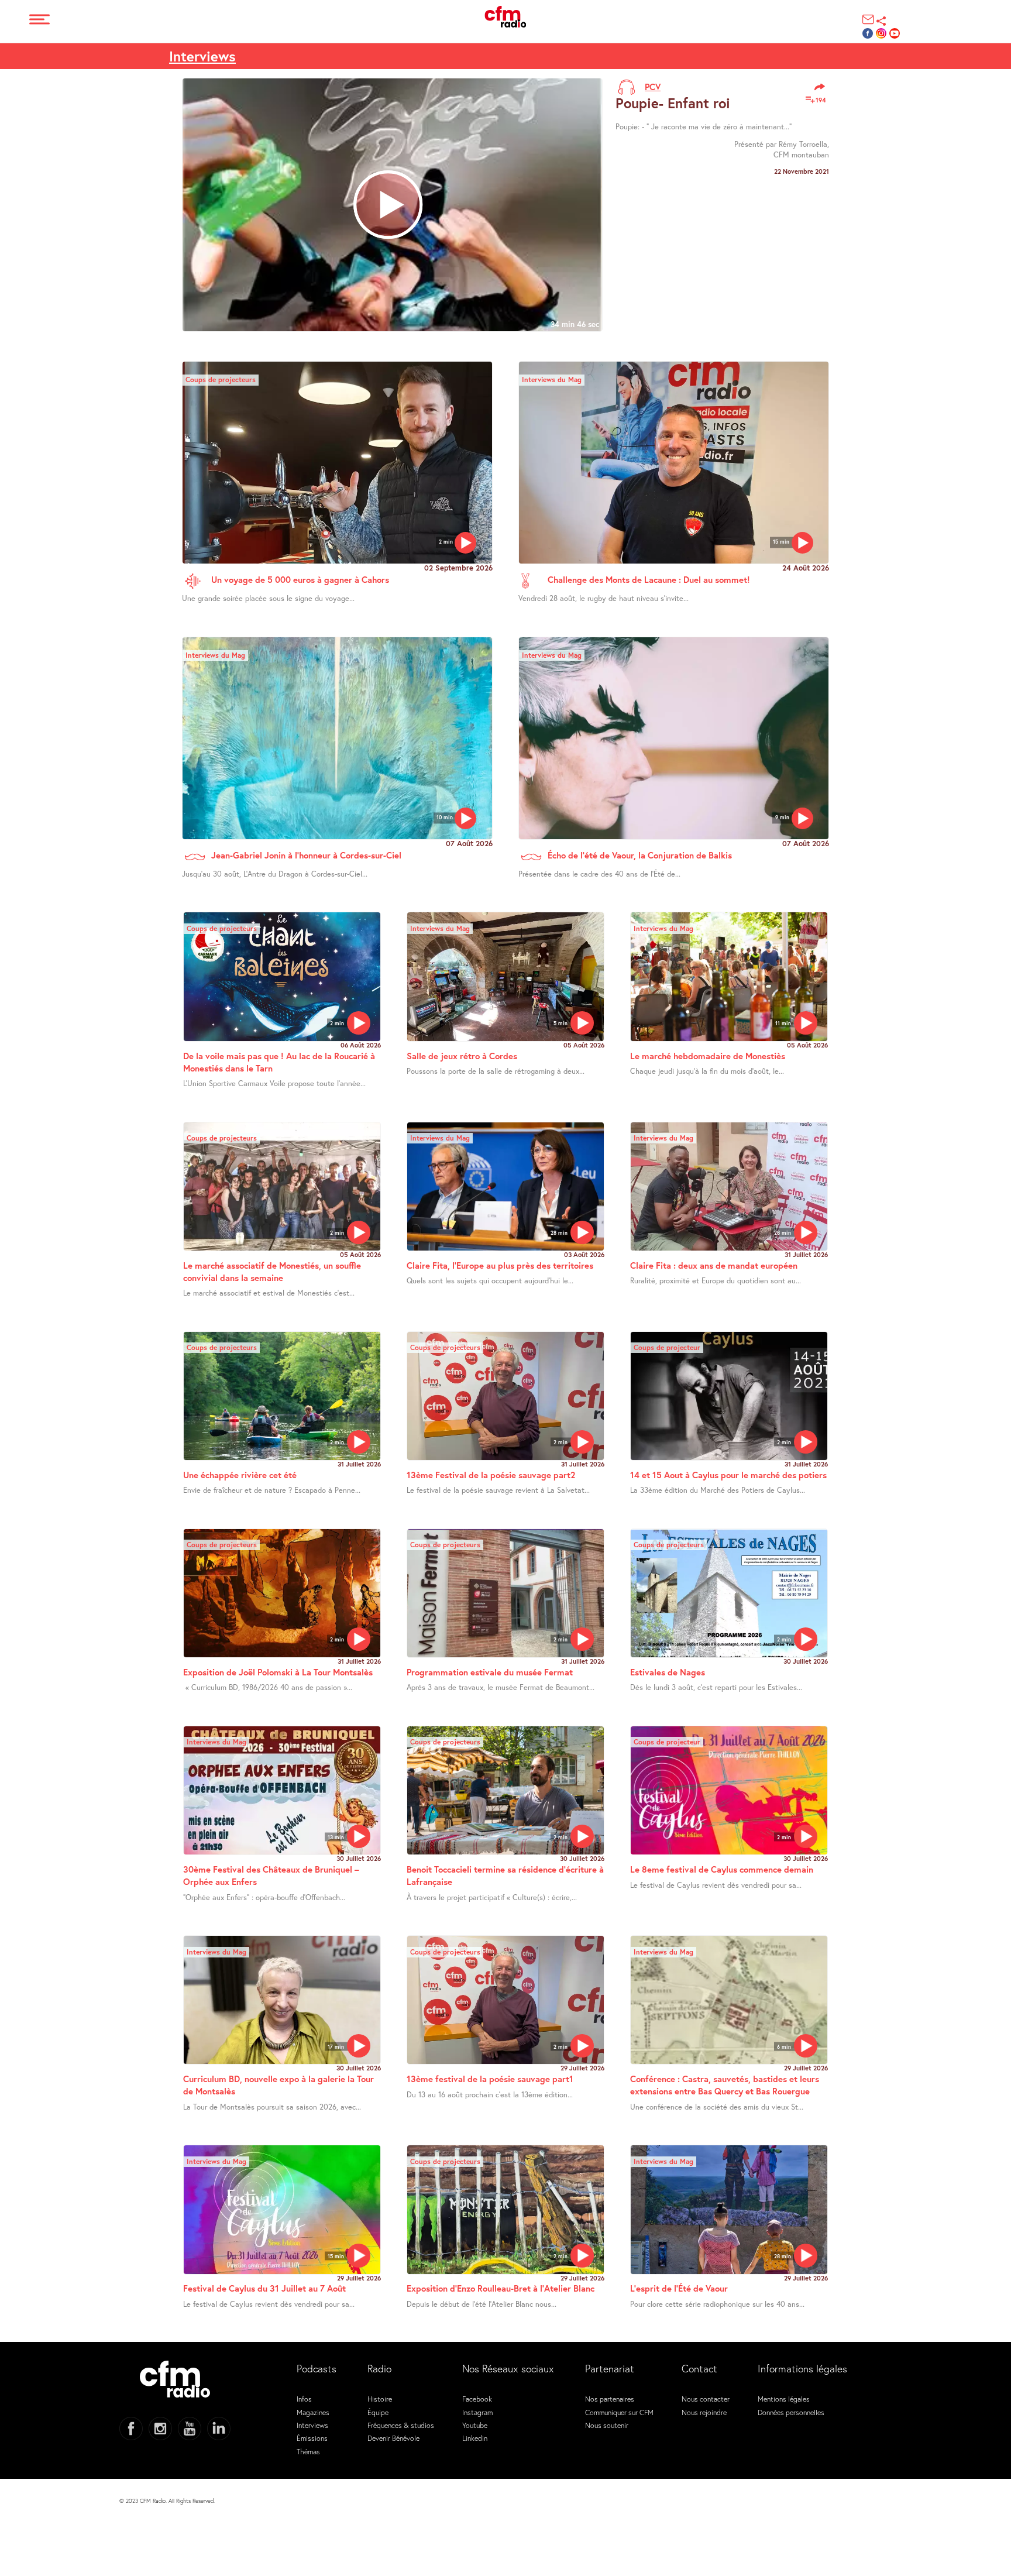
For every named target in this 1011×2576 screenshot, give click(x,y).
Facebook (477, 2399)
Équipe (378, 2412)
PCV (653, 87)
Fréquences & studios (401, 2425)
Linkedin (475, 2438)
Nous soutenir (607, 2425)
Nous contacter (706, 2399)
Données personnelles (791, 2412)
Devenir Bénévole (393, 2438)
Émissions (312, 2438)
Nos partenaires (610, 2399)
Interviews (202, 56)
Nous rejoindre (704, 2412)
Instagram (477, 2412)
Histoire (380, 2399)
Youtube (475, 2425)
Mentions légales (784, 2399)
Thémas (308, 2451)
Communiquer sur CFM (619, 2412)
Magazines (313, 2412)
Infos (304, 2399)
